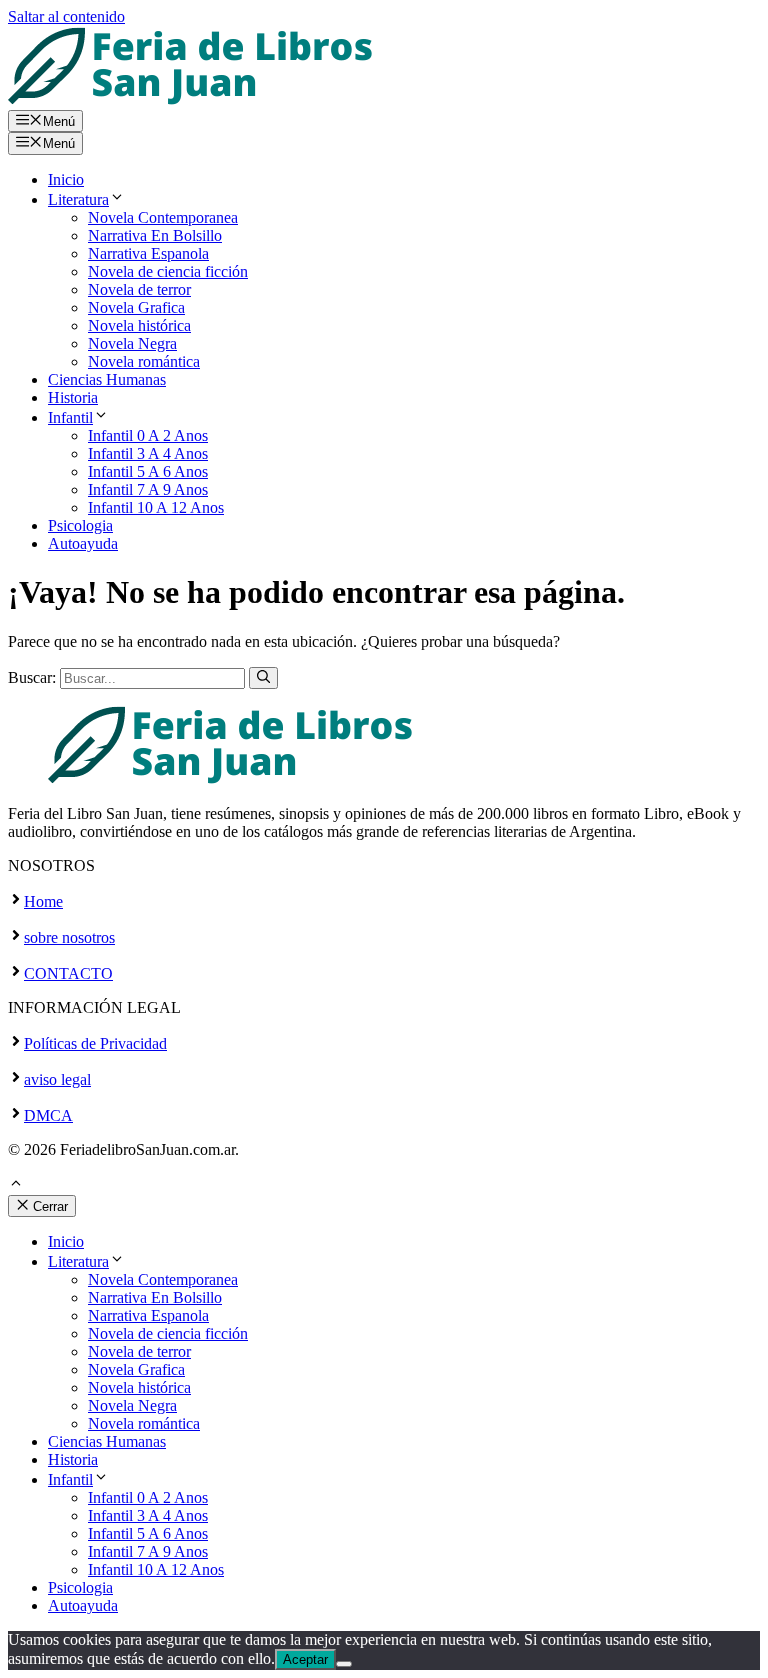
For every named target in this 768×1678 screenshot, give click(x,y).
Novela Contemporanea (163, 217)
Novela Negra (132, 343)
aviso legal (57, 1079)
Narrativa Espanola (148, 253)
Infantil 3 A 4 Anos (148, 453)
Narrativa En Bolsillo (155, 235)
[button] (16, 1185)
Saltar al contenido (66, 16)
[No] (344, 1664)
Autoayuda (83, 543)
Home (43, 901)
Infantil (70, 417)
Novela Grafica (136, 307)
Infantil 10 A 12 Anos (156, 507)
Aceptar (305, 1659)
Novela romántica (144, 361)
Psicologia (80, 525)
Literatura (78, 199)
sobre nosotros (69, 937)
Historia (73, 397)
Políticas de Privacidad (95, 1043)
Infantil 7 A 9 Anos (148, 489)
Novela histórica (139, 325)
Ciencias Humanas (107, 379)
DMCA (48, 1115)
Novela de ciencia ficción (168, 271)
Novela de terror (139, 289)
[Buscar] (263, 678)
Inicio (66, 179)
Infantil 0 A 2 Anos (148, 435)
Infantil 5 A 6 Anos (148, 471)
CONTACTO (68, 973)
